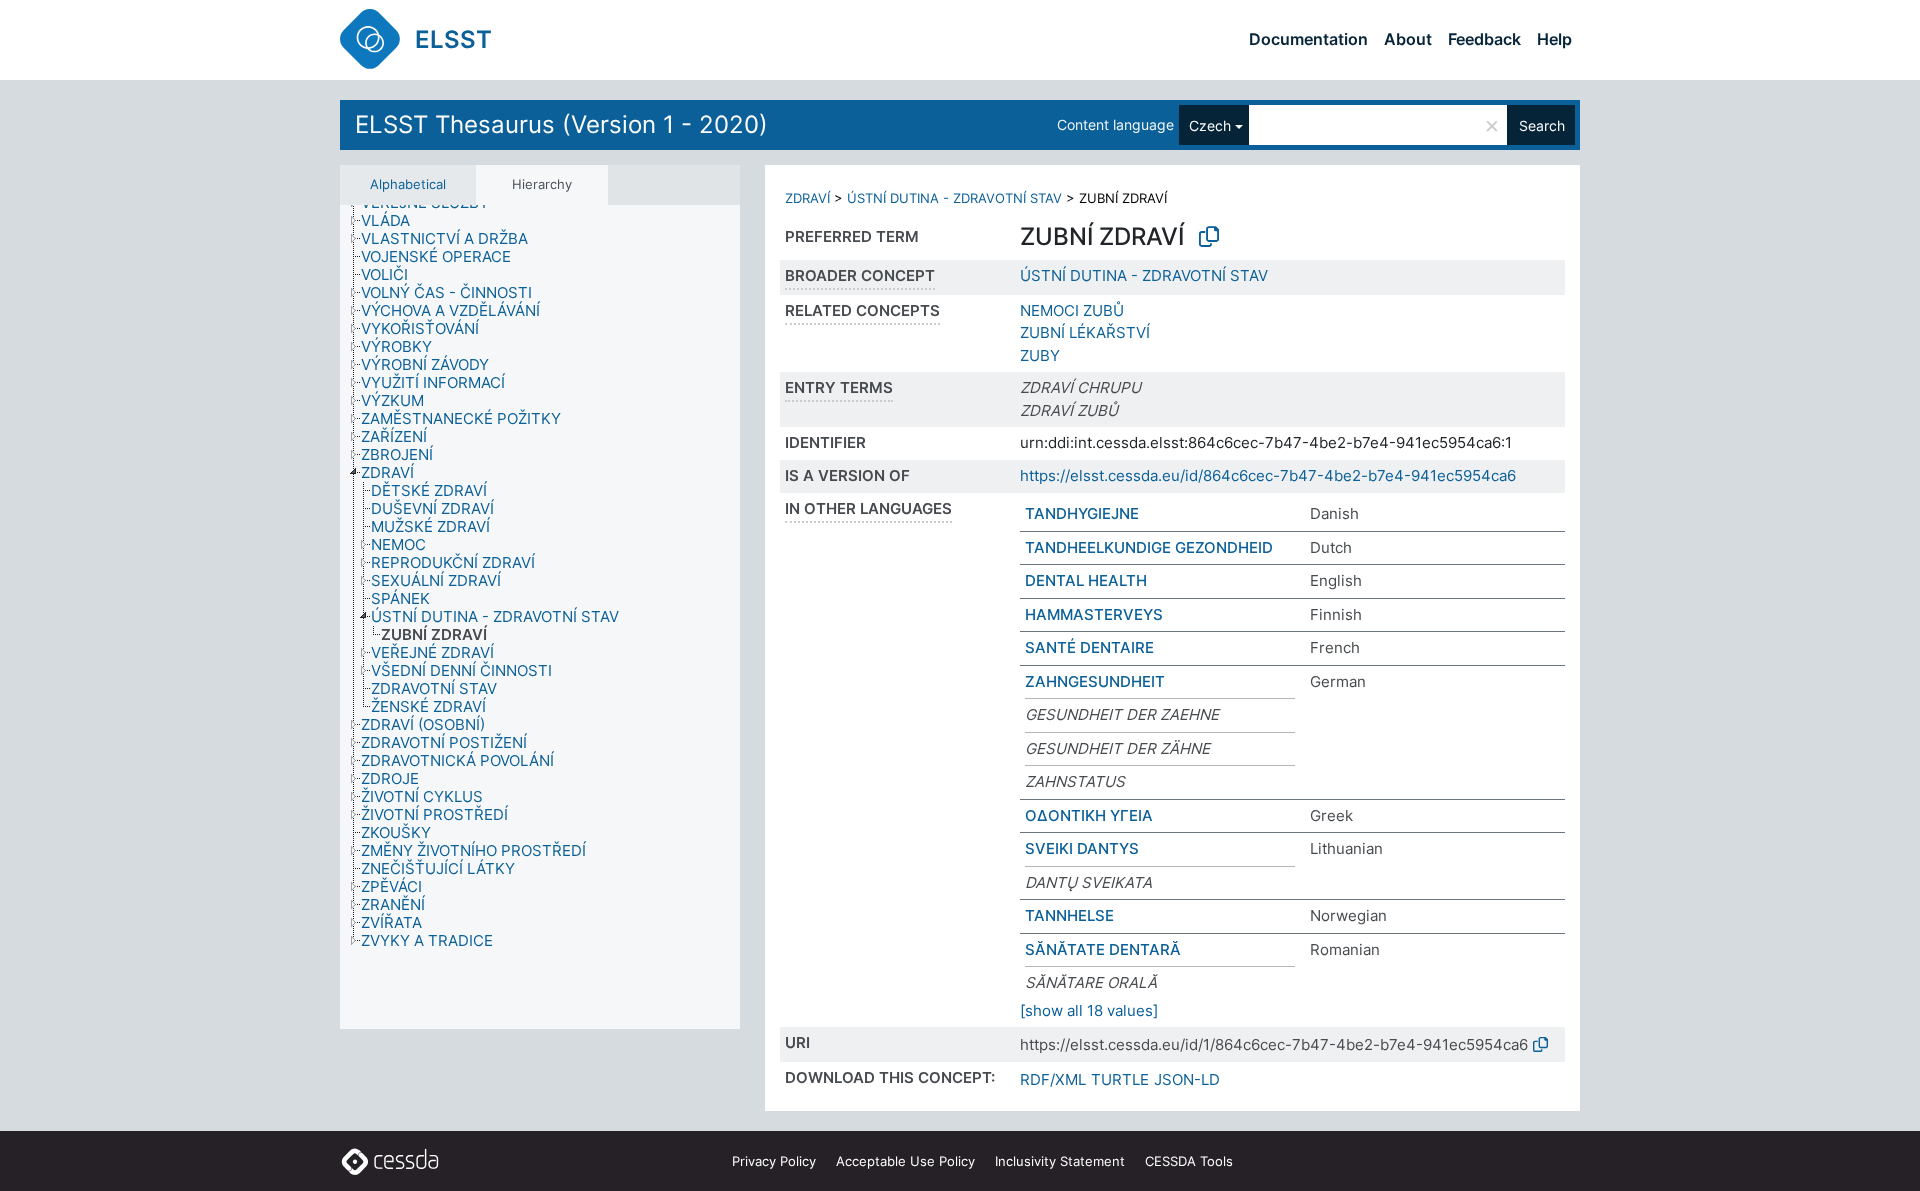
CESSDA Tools (1189, 1161)
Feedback (1484, 39)
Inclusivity (1060, 1161)
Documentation (1308, 39)
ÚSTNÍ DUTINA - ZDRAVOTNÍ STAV (954, 198)
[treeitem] (394, 221)
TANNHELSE (1069, 915)
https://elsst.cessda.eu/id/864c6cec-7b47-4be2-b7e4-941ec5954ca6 (1268, 475)
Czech (1210, 125)
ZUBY (1040, 355)
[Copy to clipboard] (1209, 237)
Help (1554, 39)
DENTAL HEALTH (1086, 580)
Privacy (774, 1161)
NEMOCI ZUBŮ (1072, 310)
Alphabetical (408, 184)
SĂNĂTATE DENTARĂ (1103, 949)
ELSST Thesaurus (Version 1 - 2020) (561, 124)
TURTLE (1120, 1079)
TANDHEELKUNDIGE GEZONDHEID (1149, 547)
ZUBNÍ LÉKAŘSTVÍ (1085, 332)
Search (1542, 125)
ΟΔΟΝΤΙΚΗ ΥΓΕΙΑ (1089, 815)
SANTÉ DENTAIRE (1089, 647)
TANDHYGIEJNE (1082, 513)
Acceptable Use (905, 1161)
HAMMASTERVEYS (1094, 614)
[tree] (540, 617)
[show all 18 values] (1089, 1010)
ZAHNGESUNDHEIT (1095, 681)
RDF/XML (1053, 1079)
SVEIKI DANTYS (1082, 848)
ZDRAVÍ (807, 198)
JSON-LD (1187, 1079)
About (1408, 39)
